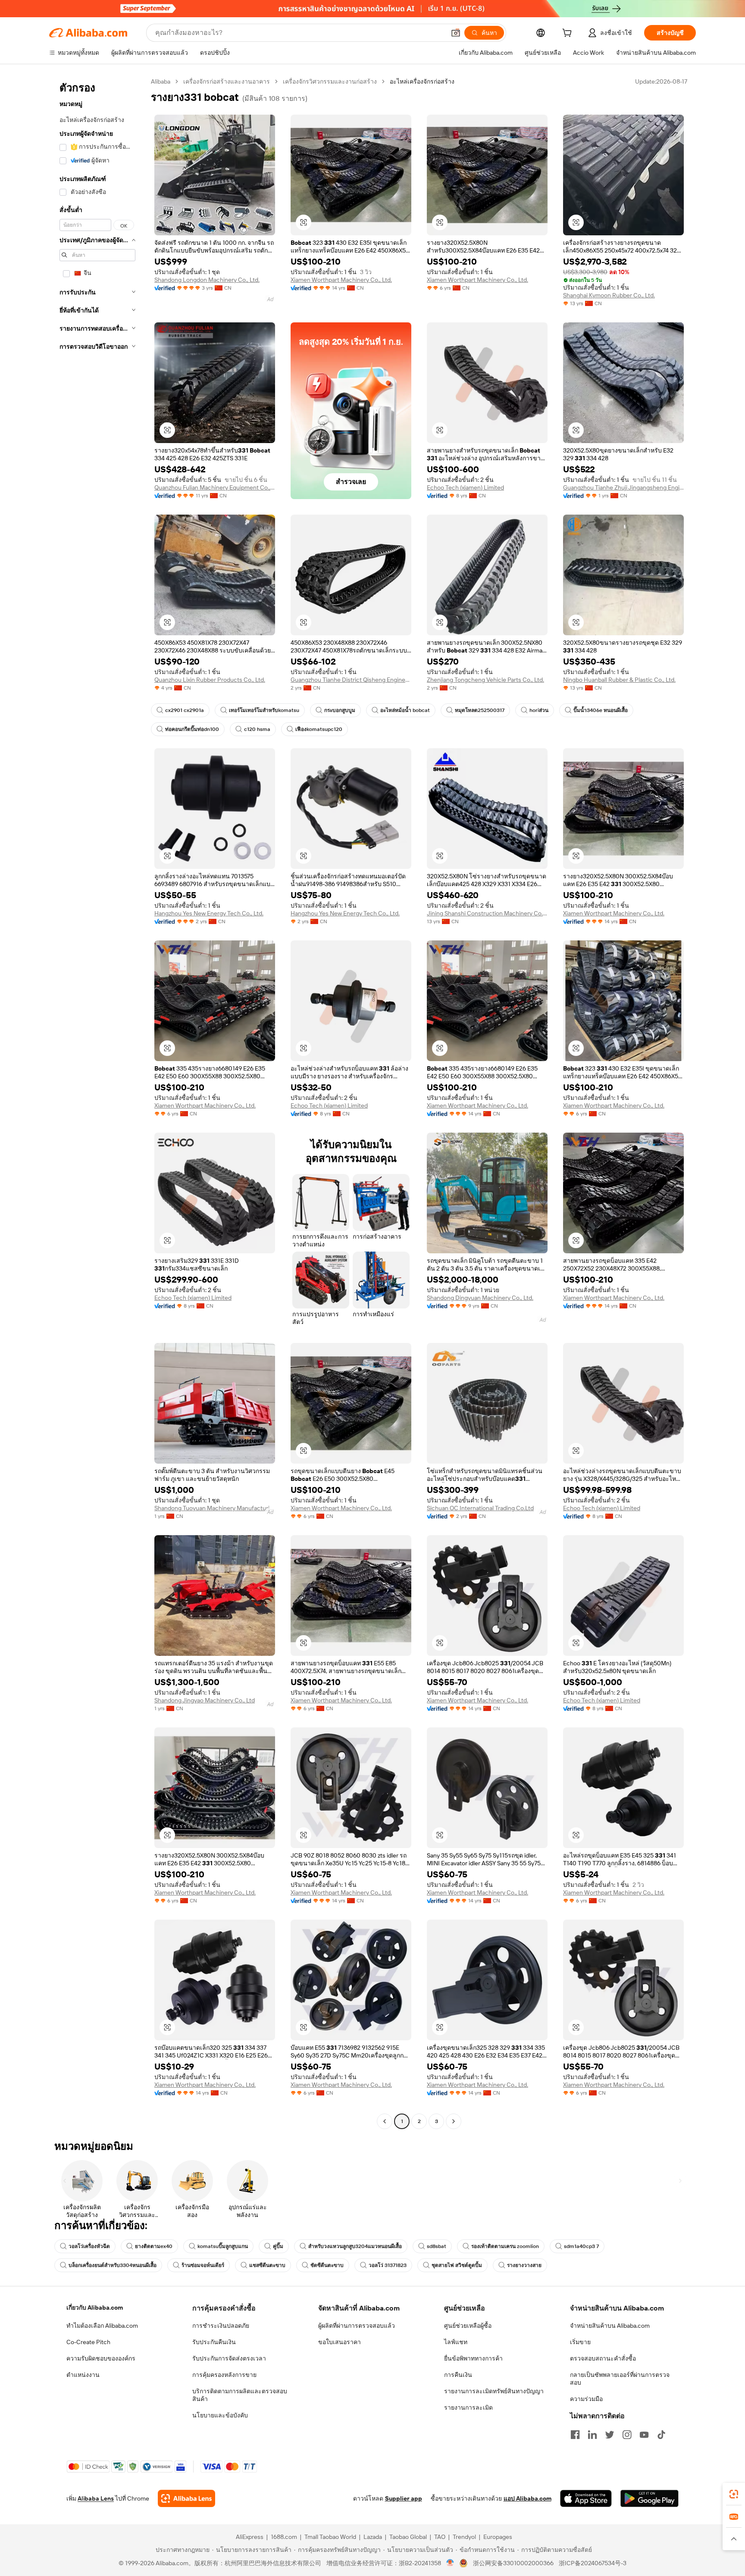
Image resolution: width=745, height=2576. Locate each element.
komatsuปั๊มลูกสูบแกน (223, 2246)
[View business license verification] (450, 2563)
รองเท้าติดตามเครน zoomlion (505, 2246)
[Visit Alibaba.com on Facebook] (575, 2435)
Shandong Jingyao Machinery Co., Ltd (205, 1700)
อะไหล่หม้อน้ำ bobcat (405, 710)
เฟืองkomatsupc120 (319, 729)
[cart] (569, 34)
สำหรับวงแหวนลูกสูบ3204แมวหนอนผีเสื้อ (355, 2246)
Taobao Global (408, 2537)
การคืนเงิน (458, 2375)
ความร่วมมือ (586, 2399)
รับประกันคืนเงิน (214, 2342)
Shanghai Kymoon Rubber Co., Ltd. (609, 295)
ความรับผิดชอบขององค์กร (101, 2358)
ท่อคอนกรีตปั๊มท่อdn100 (192, 729)
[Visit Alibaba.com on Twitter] (610, 2435)
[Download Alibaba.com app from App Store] (586, 2498)
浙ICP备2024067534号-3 (593, 2563)
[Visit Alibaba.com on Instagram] (627, 2435)
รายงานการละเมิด (468, 2407)
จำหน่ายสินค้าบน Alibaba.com (610, 2326)
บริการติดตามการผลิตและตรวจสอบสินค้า (240, 2395)
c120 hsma (257, 729)
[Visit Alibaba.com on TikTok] (661, 2435)
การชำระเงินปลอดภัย (221, 2326)
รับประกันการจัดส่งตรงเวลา (229, 2358)
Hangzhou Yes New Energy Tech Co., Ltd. (209, 913)
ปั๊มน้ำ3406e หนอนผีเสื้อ (601, 710)
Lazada (373, 2537)
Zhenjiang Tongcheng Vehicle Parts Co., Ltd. (485, 680)
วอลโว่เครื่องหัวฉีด (89, 2246)
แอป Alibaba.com (527, 2498)
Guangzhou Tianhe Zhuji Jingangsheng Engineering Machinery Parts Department (623, 487)
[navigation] (97, 1102)
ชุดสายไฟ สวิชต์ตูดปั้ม (457, 2265)
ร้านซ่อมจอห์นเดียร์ (203, 2265)
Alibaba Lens (96, 2498)
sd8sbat (437, 2246)
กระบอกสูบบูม (340, 710)
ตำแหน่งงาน (83, 2375)
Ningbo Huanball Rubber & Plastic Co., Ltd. (619, 680)
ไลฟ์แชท (456, 2342)
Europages (498, 2537)
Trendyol (464, 2537)
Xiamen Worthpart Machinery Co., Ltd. (341, 280)
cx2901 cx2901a (185, 710)
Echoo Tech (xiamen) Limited (465, 487)
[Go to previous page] (385, 2121)
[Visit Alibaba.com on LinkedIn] (592, 2435)
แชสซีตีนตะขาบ (267, 2265)
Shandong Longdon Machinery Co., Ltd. (207, 280)
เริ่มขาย (580, 2342)
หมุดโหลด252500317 (480, 710)
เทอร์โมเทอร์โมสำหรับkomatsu (264, 710)
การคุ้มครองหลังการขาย (224, 2375)
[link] (734, 2494)
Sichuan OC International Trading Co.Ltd (480, 1508)
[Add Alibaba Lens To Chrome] (186, 2498)
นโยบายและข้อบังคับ (220, 2415)
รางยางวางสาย (524, 2265)
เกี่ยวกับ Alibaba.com (95, 2307)
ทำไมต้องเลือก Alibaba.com (102, 2326)
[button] (456, 33)
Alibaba (161, 81)
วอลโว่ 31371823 (388, 2265)
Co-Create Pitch (88, 2342)
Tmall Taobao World (330, 2537)
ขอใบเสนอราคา (340, 2342)
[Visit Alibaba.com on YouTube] (644, 2435)
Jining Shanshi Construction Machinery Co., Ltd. (487, 913)
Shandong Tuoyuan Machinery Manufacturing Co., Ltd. (215, 1508)
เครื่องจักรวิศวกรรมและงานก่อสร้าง (330, 81)
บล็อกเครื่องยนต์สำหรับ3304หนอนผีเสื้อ (113, 2265)
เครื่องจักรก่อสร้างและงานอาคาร (227, 81)
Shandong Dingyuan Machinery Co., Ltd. (480, 1298)
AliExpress (250, 2537)
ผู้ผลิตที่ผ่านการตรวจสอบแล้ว (357, 2326)
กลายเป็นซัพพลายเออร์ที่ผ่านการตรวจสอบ (620, 2379)
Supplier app (404, 2498)
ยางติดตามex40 (154, 2246)
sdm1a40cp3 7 (581, 2246)
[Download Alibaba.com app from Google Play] (650, 2498)
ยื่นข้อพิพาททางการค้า (473, 2358)
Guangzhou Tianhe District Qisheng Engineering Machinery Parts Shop (351, 680)
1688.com (284, 2537)
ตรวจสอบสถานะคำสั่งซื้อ (603, 2358)
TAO (440, 2537)
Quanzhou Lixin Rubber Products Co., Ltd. (210, 680)
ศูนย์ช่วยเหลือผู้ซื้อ (468, 2326)
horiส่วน (539, 710)
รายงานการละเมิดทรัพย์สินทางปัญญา (494, 2391)
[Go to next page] (454, 2121)
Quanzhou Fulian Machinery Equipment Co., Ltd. (215, 487)
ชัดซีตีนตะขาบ (327, 2265)
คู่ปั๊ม (278, 2246)
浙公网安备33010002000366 (513, 2563)
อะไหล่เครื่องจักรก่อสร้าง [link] (422, 81)
